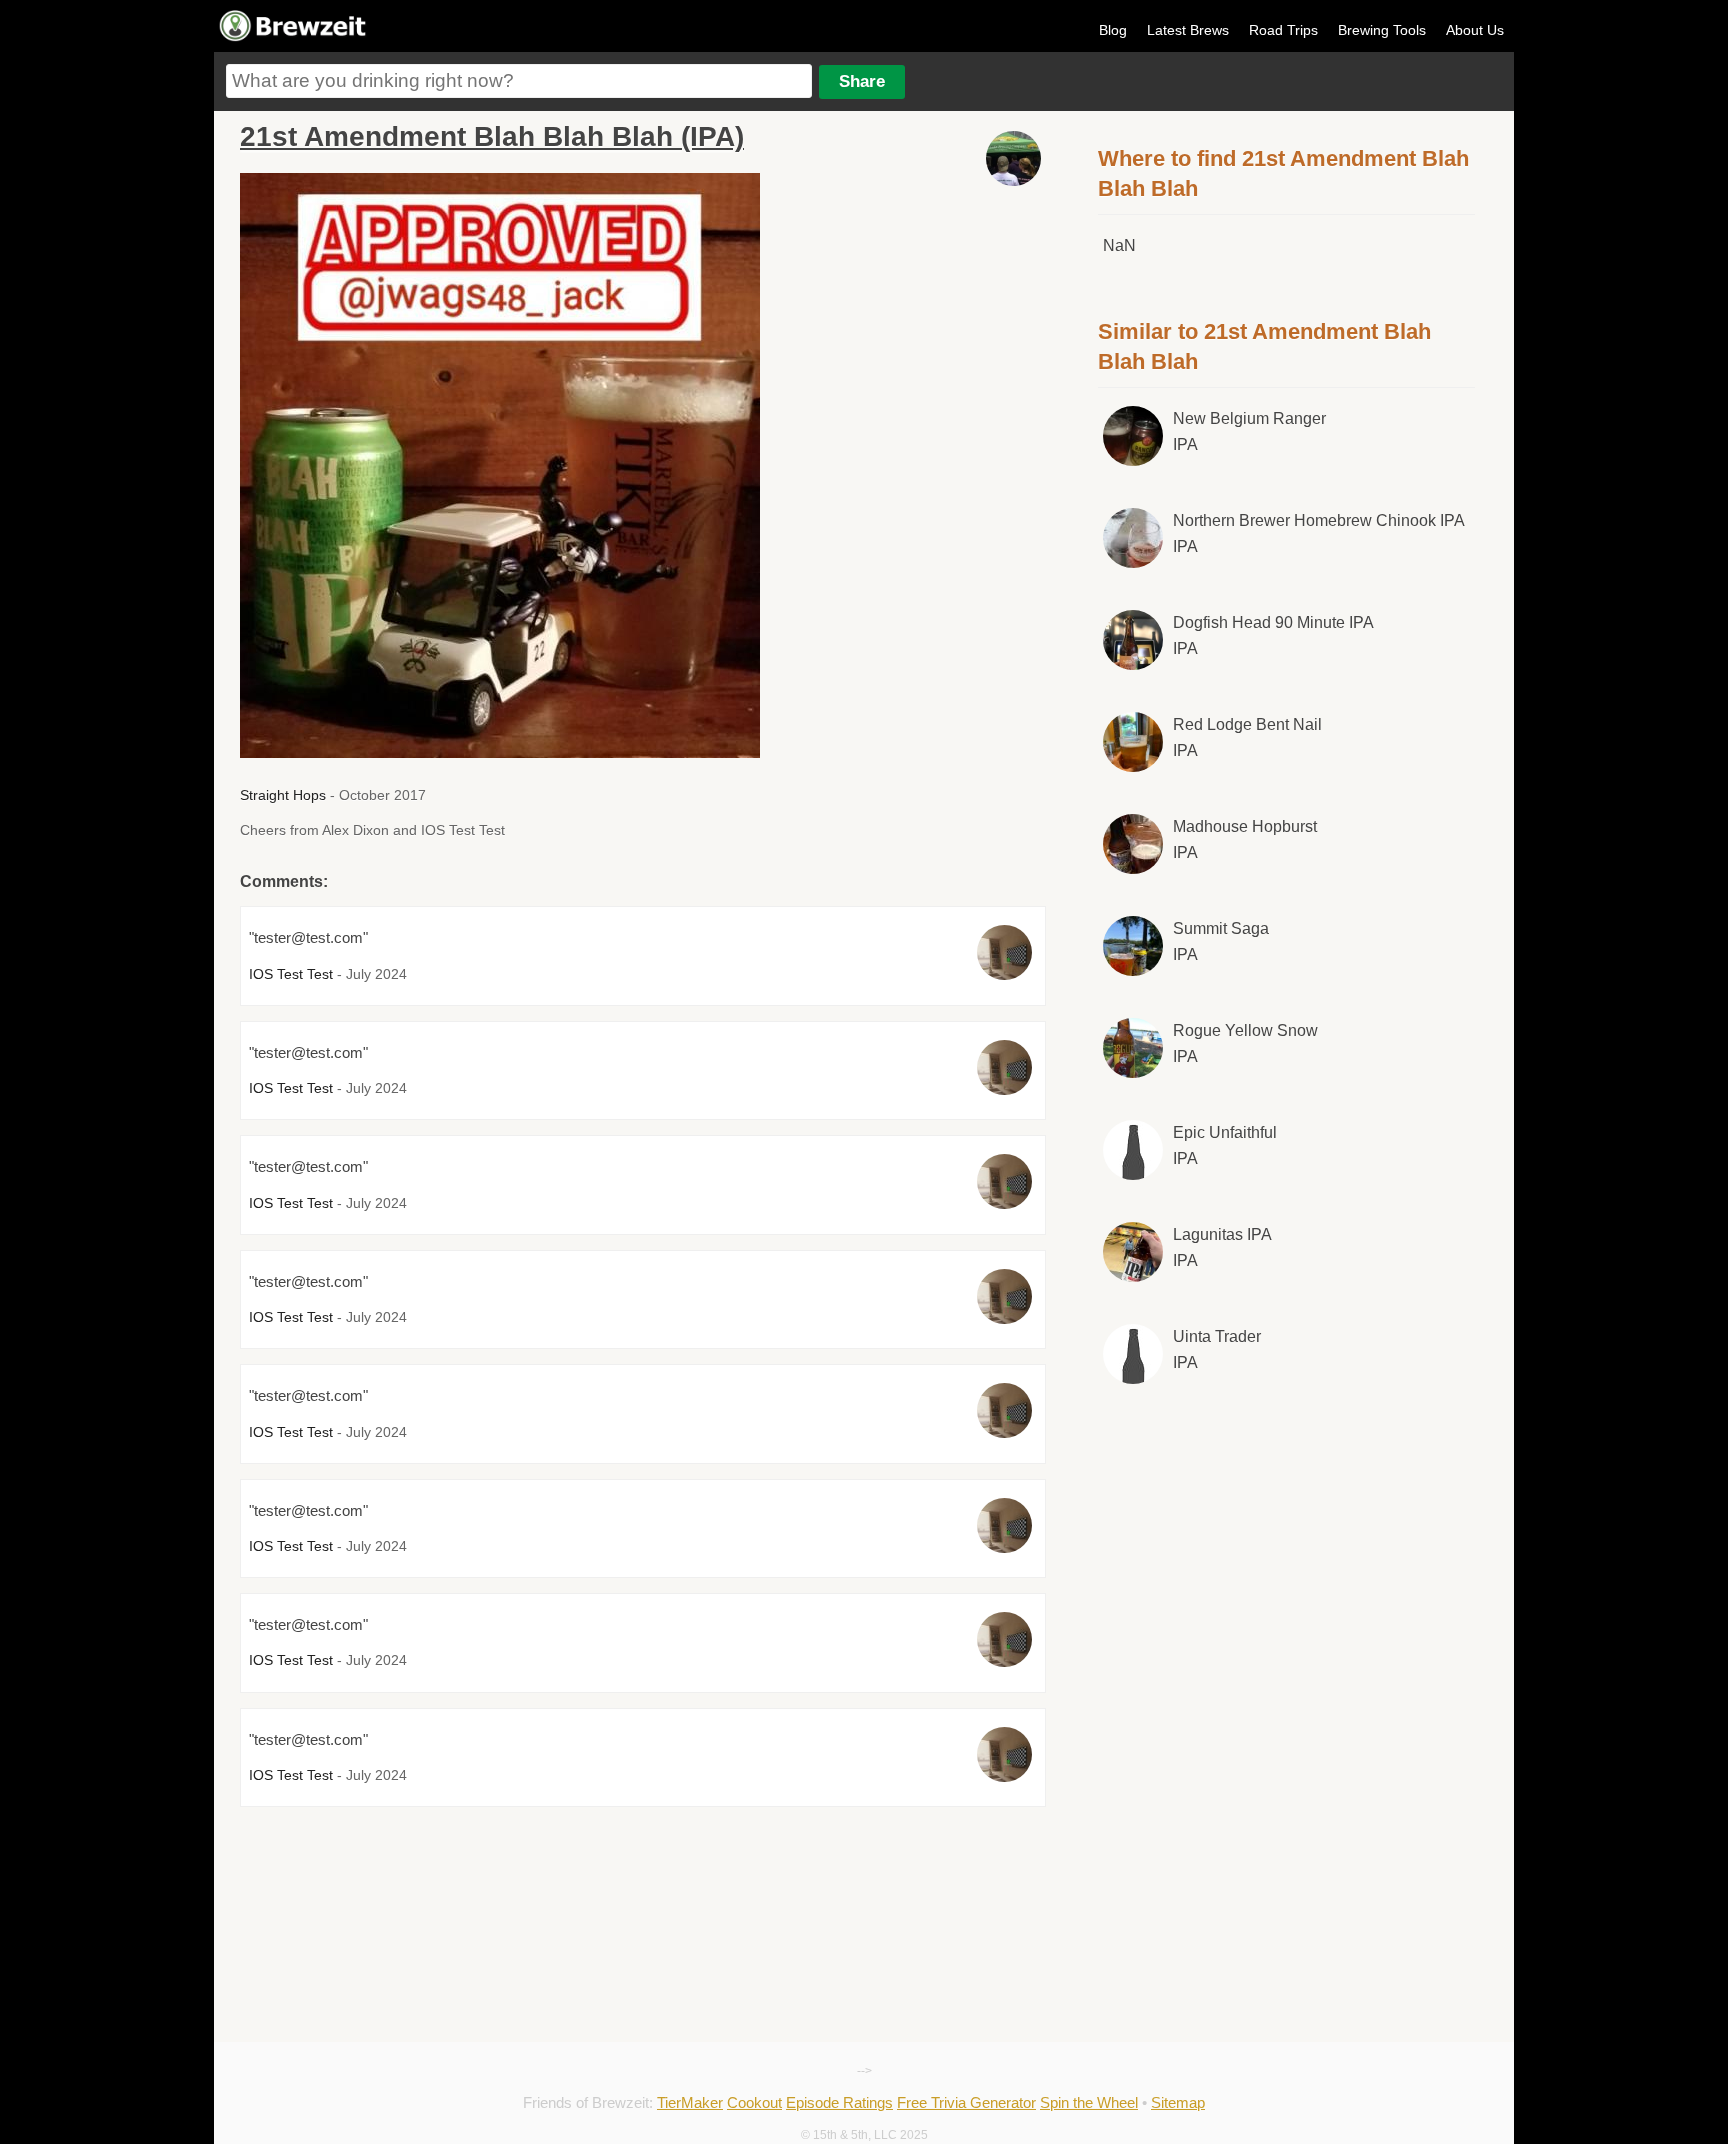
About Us (1475, 30)
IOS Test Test (291, 974)
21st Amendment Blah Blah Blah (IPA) (492, 136)
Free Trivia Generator (966, 2102)
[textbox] (519, 81)
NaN (1119, 245)
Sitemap (1178, 2102)
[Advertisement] (1287, 1566)
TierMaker (690, 2102)
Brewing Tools (1382, 30)
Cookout (754, 2102)
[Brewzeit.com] (294, 38)
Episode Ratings (839, 2102)
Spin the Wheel (1089, 2102)
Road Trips (1283, 30)
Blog (1113, 30)
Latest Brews (1188, 30)
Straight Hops (283, 795)
